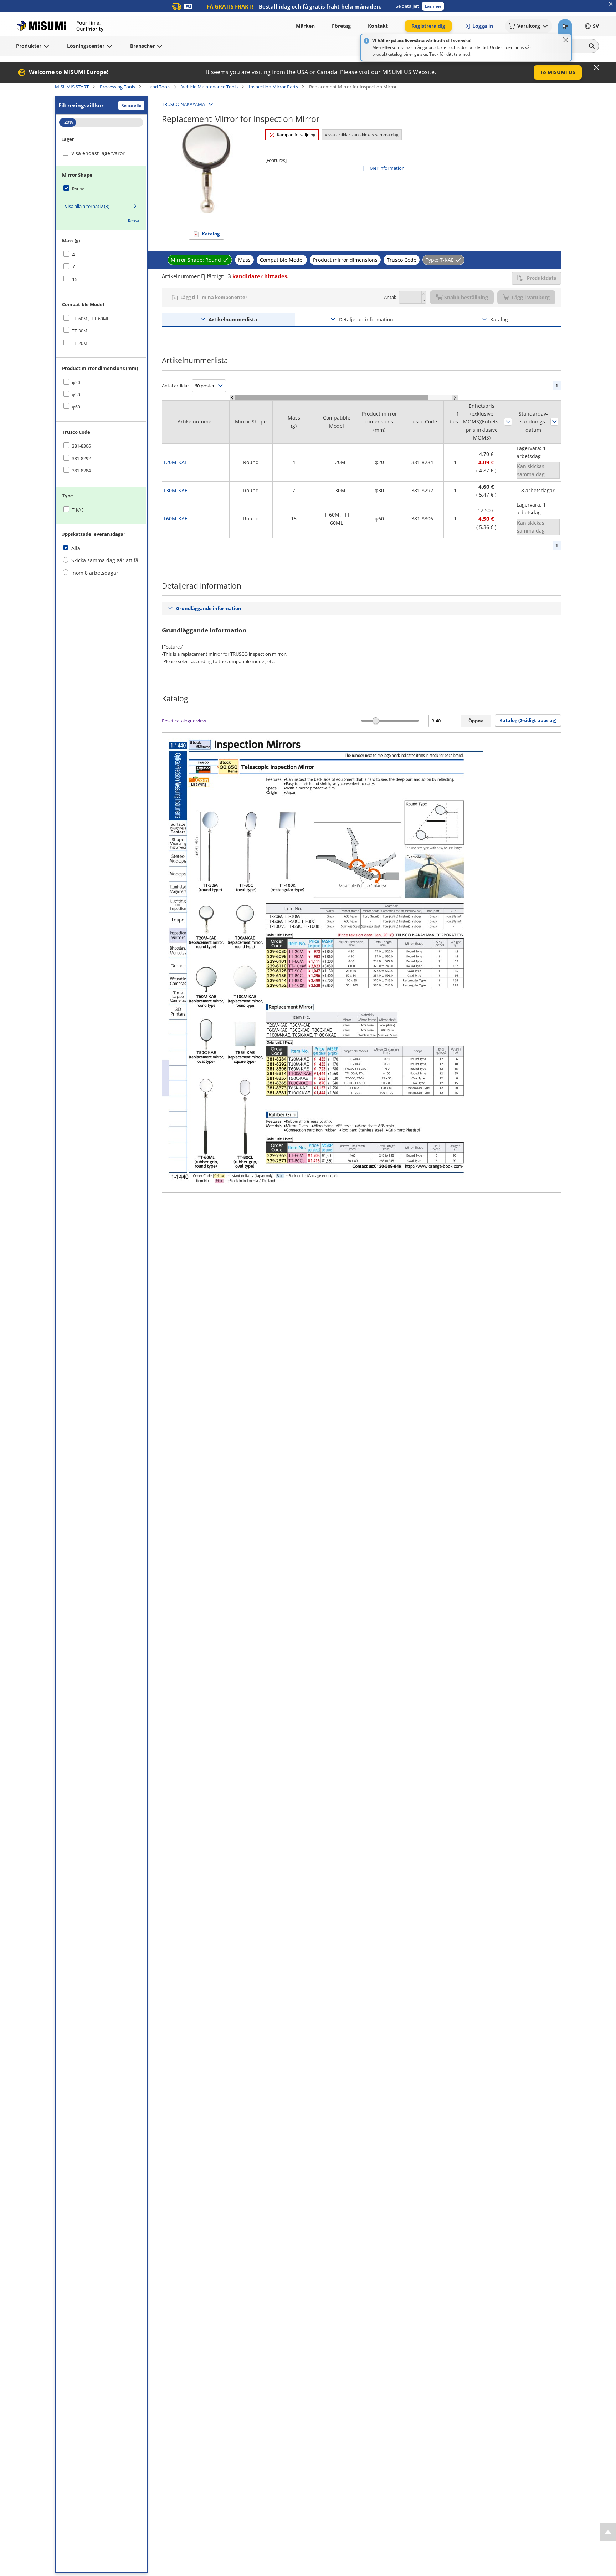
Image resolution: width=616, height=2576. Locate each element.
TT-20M (80, 343)
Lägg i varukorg (531, 297)
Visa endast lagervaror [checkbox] (98, 153)
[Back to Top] (608, 2532)
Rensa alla (131, 105)
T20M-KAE (175, 462)
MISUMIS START (72, 87)
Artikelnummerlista (233, 319)
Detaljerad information (366, 319)
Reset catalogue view (184, 721)
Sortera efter (508, 422)
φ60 (76, 407)
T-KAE (78, 510)
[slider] (376, 721)
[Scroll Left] (232, 398)
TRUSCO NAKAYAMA (183, 104)
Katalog (211, 234)
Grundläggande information (209, 608)
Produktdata (542, 278)
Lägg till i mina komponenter (214, 297)
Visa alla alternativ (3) (87, 206)
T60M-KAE (175, 519)
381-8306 (81, 446)
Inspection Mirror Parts (273, 87)
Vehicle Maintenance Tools (210, 87)
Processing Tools (117, 87)
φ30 (76, 395)
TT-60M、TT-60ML (91, 319)
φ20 (76, 383)
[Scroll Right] (455, 398)
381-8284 (81, 471)
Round (78, 189)
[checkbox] (101, 189)
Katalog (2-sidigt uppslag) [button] (528, 720)
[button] (433, 6)
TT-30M (80, 331)
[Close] (566, 40)
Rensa (134, 221)
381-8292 (81, 459)
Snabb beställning (466, 297)
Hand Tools (158, 87)
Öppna (476, 721)
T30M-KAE (175, 490)
